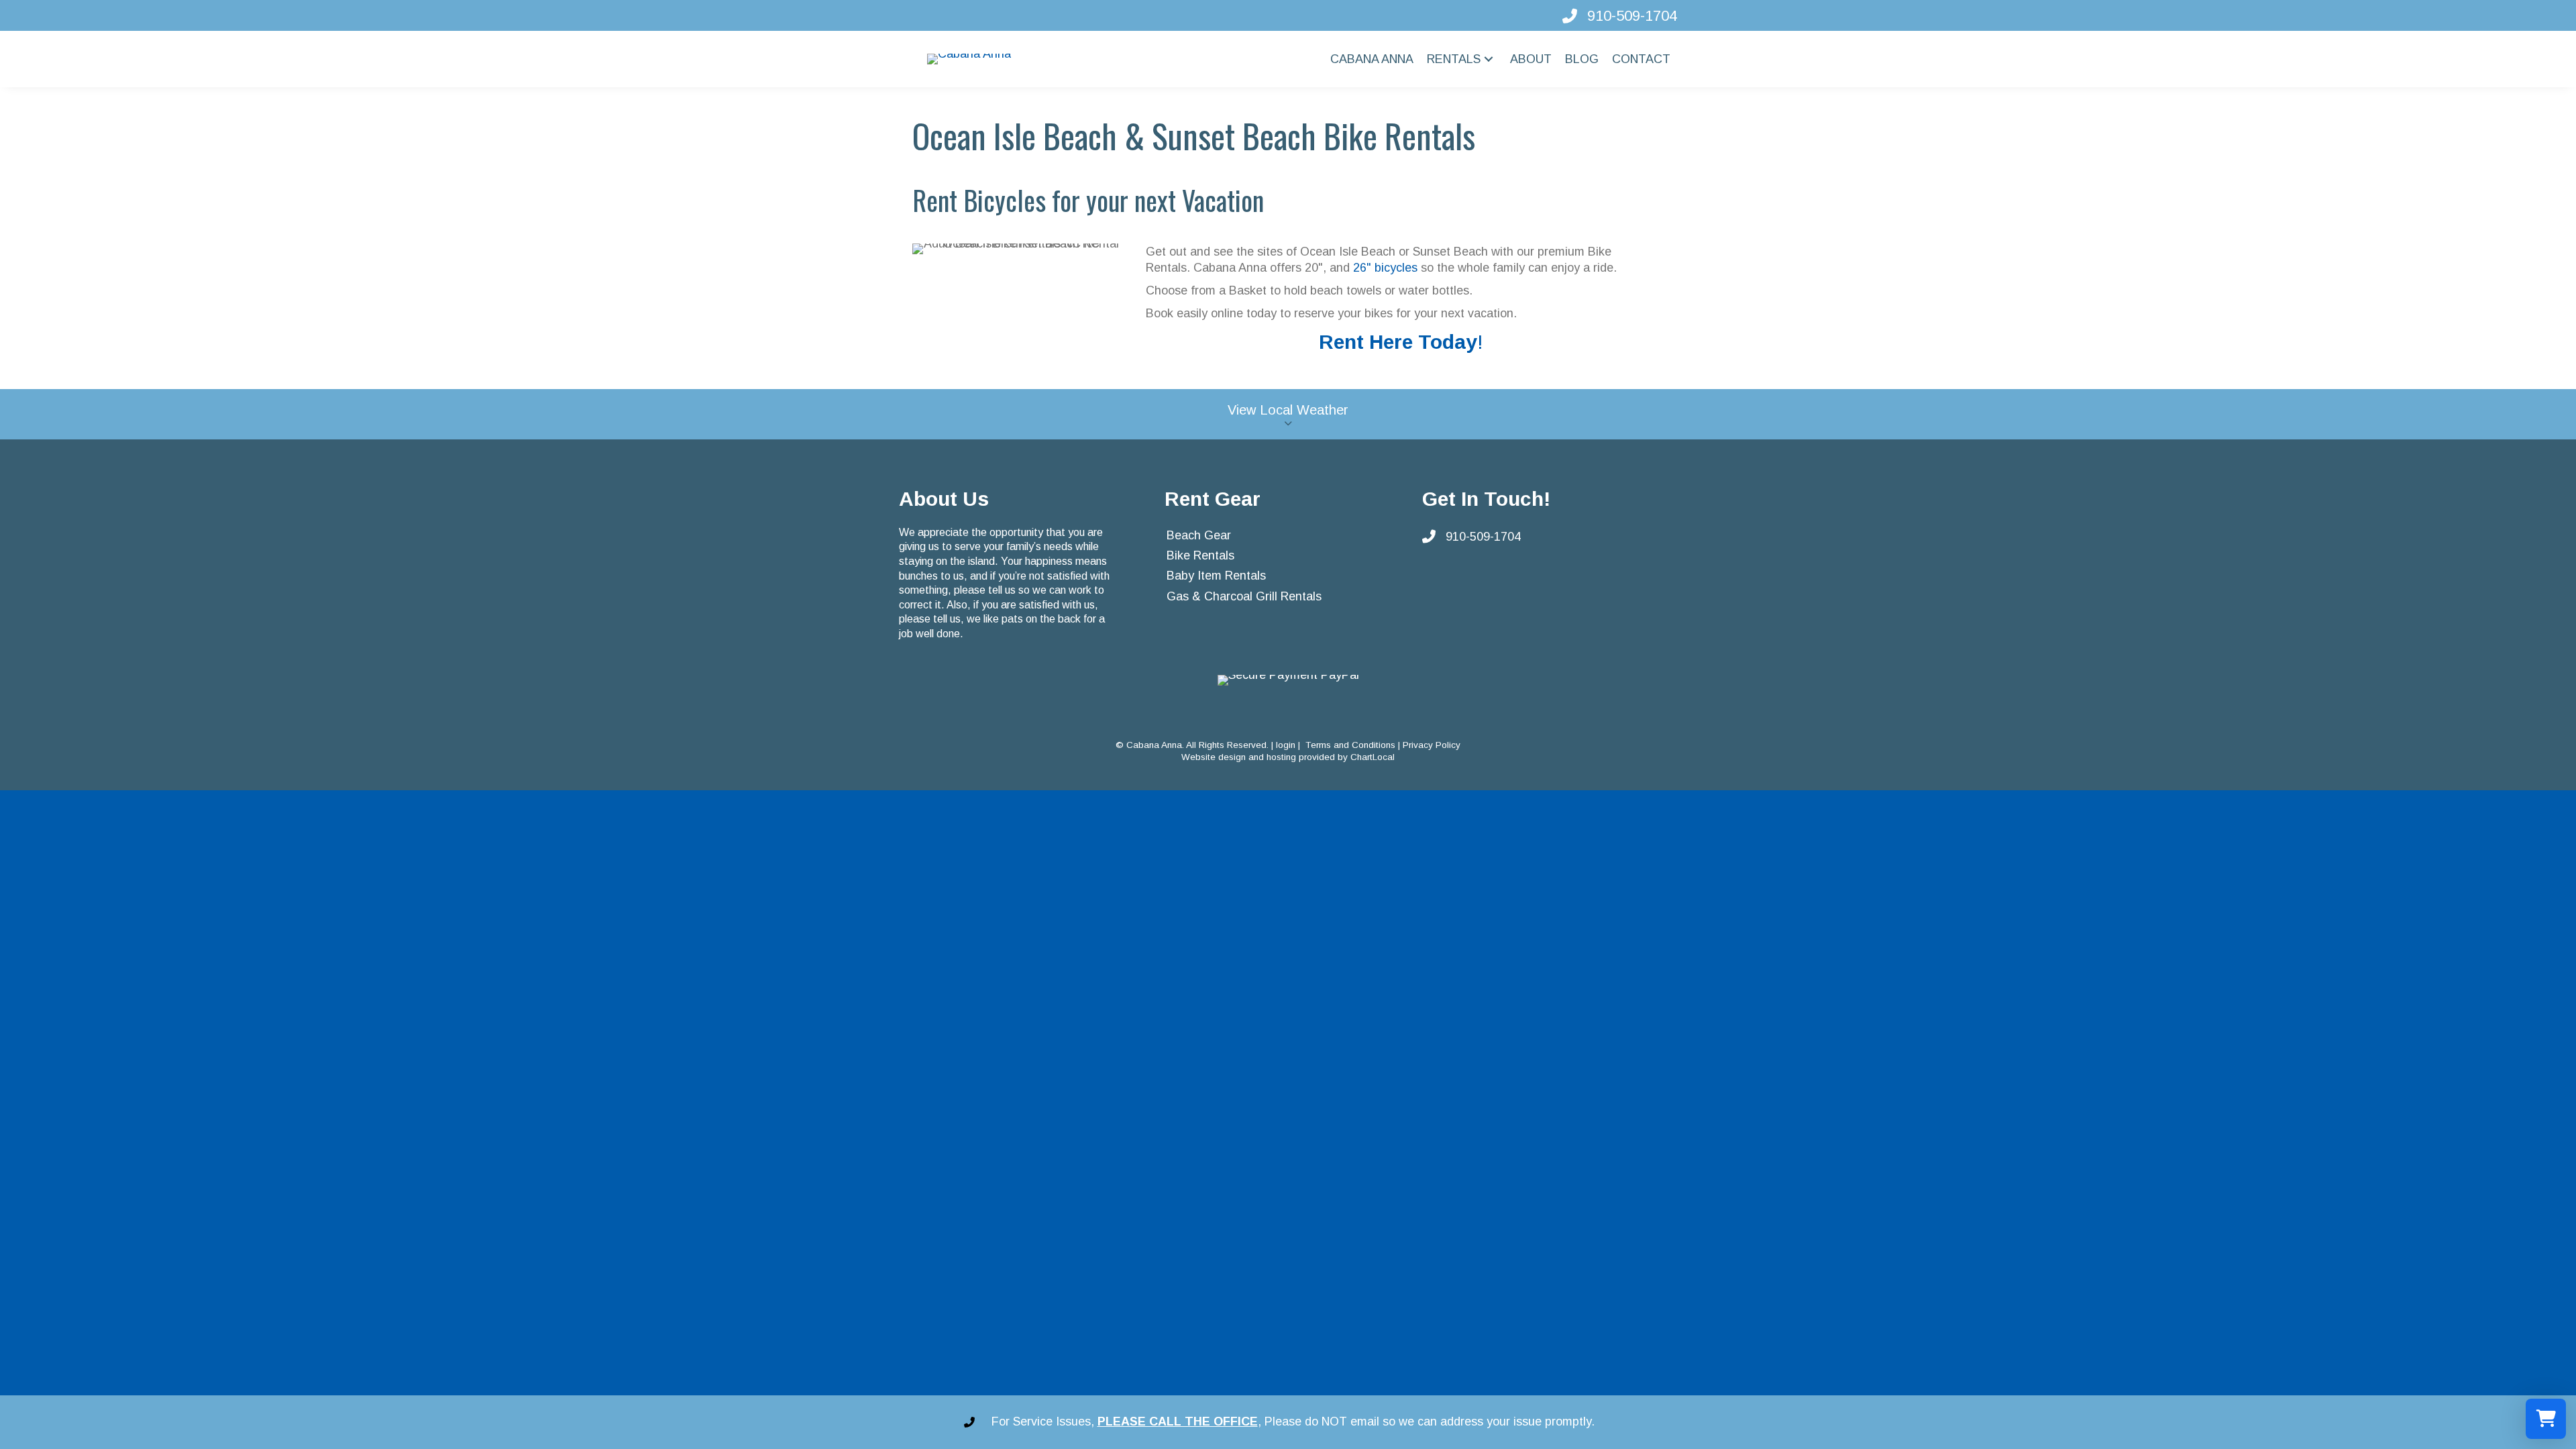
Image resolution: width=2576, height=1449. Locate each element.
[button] (1489, 59)
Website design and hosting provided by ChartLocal (1288, 757)
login (1286, 745)
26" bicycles (1385, 268)
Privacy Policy (1432, 745)
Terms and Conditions (1350, 745)
